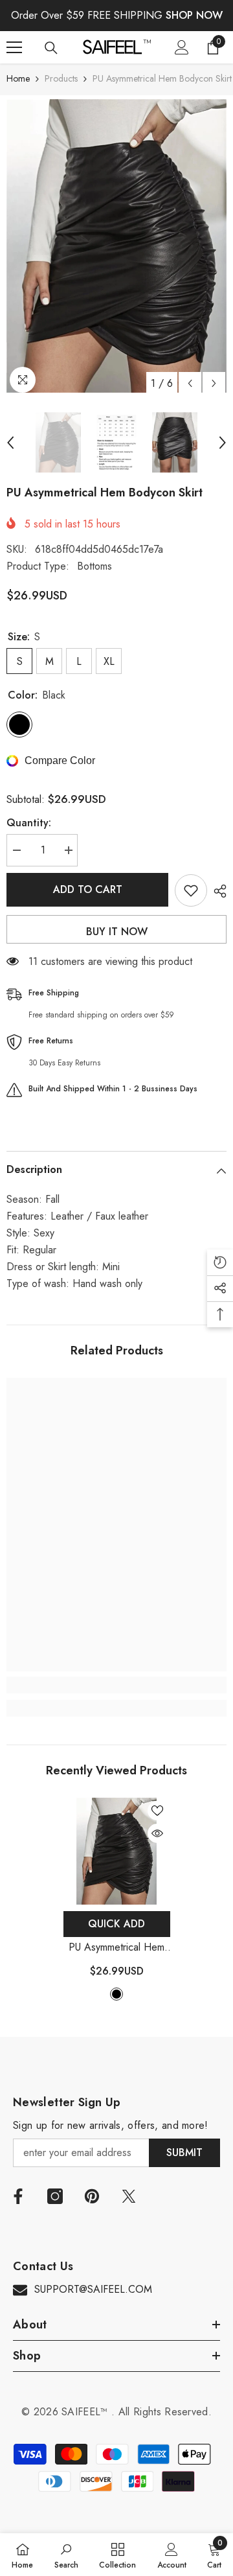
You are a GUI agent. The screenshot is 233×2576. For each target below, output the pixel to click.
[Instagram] (55, 2196)
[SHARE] (217, 891)
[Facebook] (18, 2196)
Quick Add (116, 1924)
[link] (116, 1685)
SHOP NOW (194, 15)
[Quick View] (157, 1833)
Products (61, 78)
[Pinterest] (92, 2196)
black (116, 1994)
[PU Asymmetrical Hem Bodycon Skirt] (117, 1851)
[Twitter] (129, 2196)
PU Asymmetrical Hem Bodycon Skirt (116, 1948)
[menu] (14, 47)
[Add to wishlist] (191, 890)
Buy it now (117, 932)
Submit (184, 2152)
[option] (116, 246)
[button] (190, 383)
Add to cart (88, 889)
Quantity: (29, 823)
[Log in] (182, 47)
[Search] (51, 48)
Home (18, 78)
